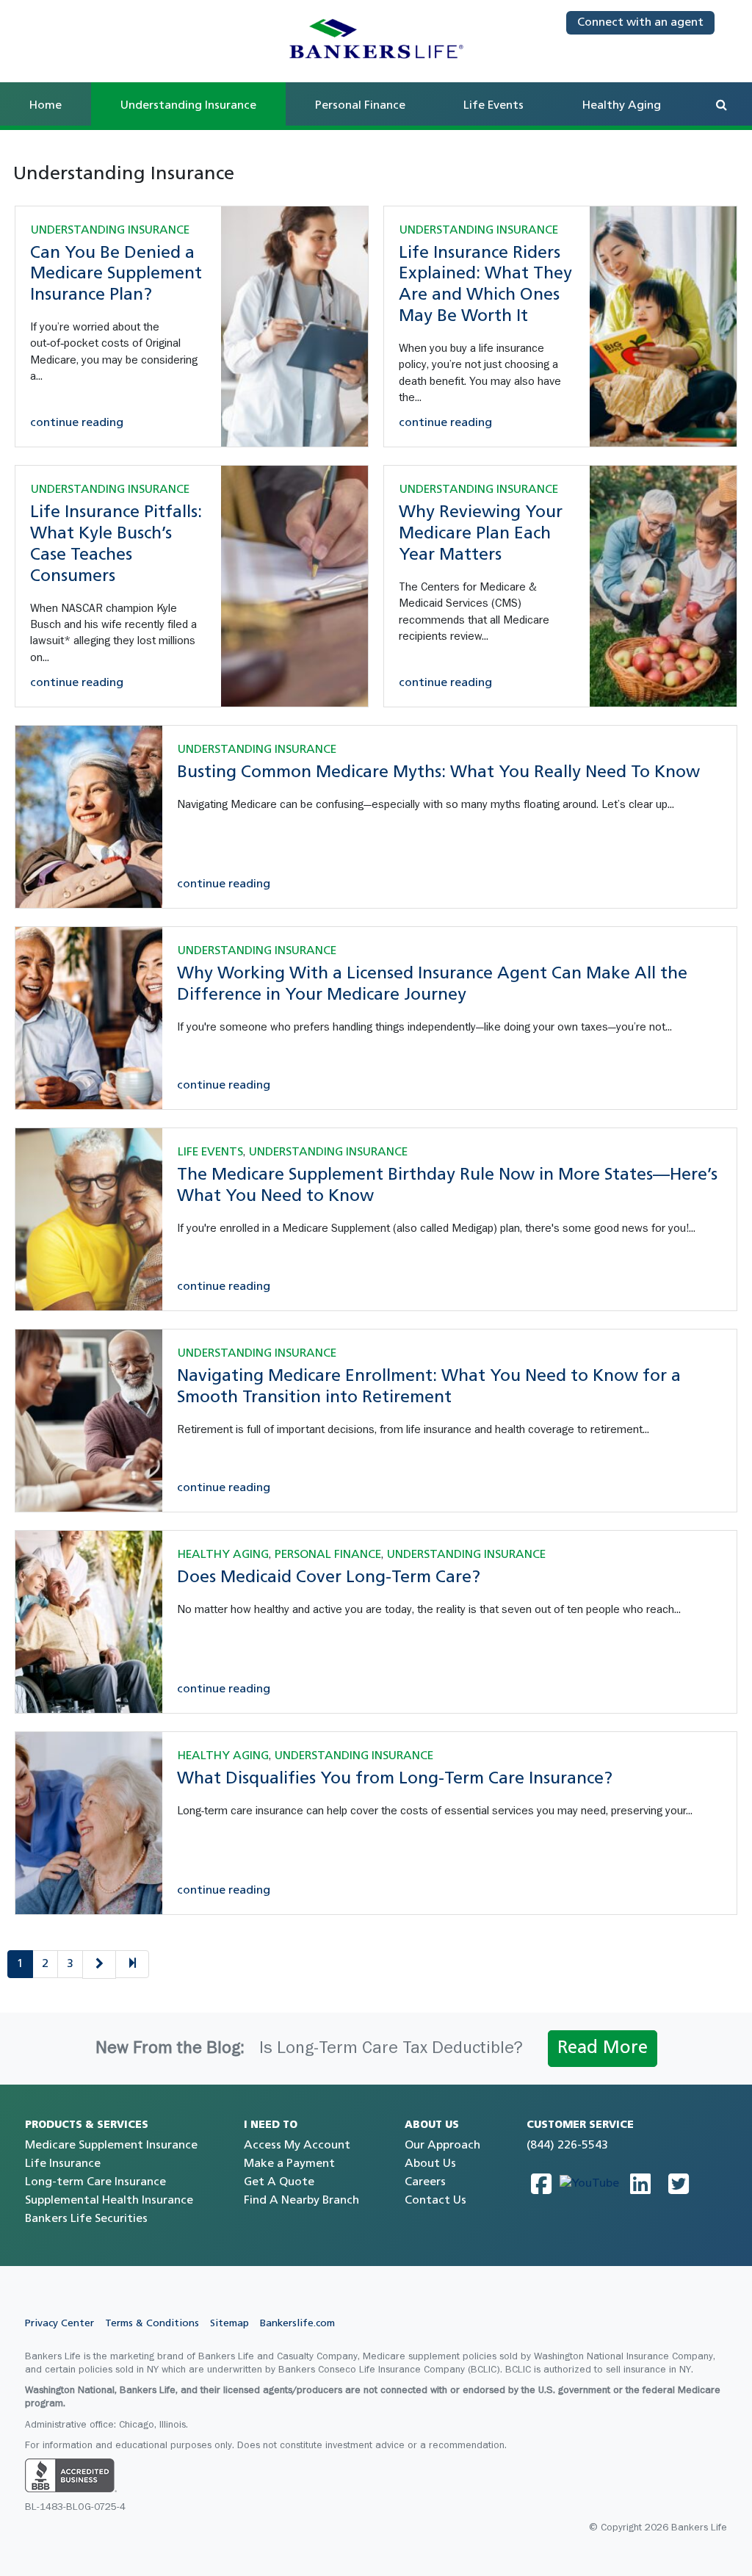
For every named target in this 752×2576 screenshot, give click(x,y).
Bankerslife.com (297, 2324)
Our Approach (442, 2146)
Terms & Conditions (152, 2324)
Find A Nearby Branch (301, 2201)
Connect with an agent (640, 23)
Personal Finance (360, 106)
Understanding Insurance (110, 231)
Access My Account (297, 2146)
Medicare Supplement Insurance (111, 2146)
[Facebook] (541, 2184)
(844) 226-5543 (567, 2146)
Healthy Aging (622, 106)
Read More (603, 2049)
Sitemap (229, 2324)
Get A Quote (279, 2182)
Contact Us (435, 2201)
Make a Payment (289, 2164)
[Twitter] (679, 2184)
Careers (425, 2182)
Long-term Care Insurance (95, 2182)
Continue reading (77, 423)
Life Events (493, 106)
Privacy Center (59, 2324)
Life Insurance (63, 2164)
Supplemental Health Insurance (109, 2201)
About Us (430, 2164)
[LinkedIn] (640, 2184)
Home (46, 106)
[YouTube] (589, 2184)
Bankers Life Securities (86, 2219)
